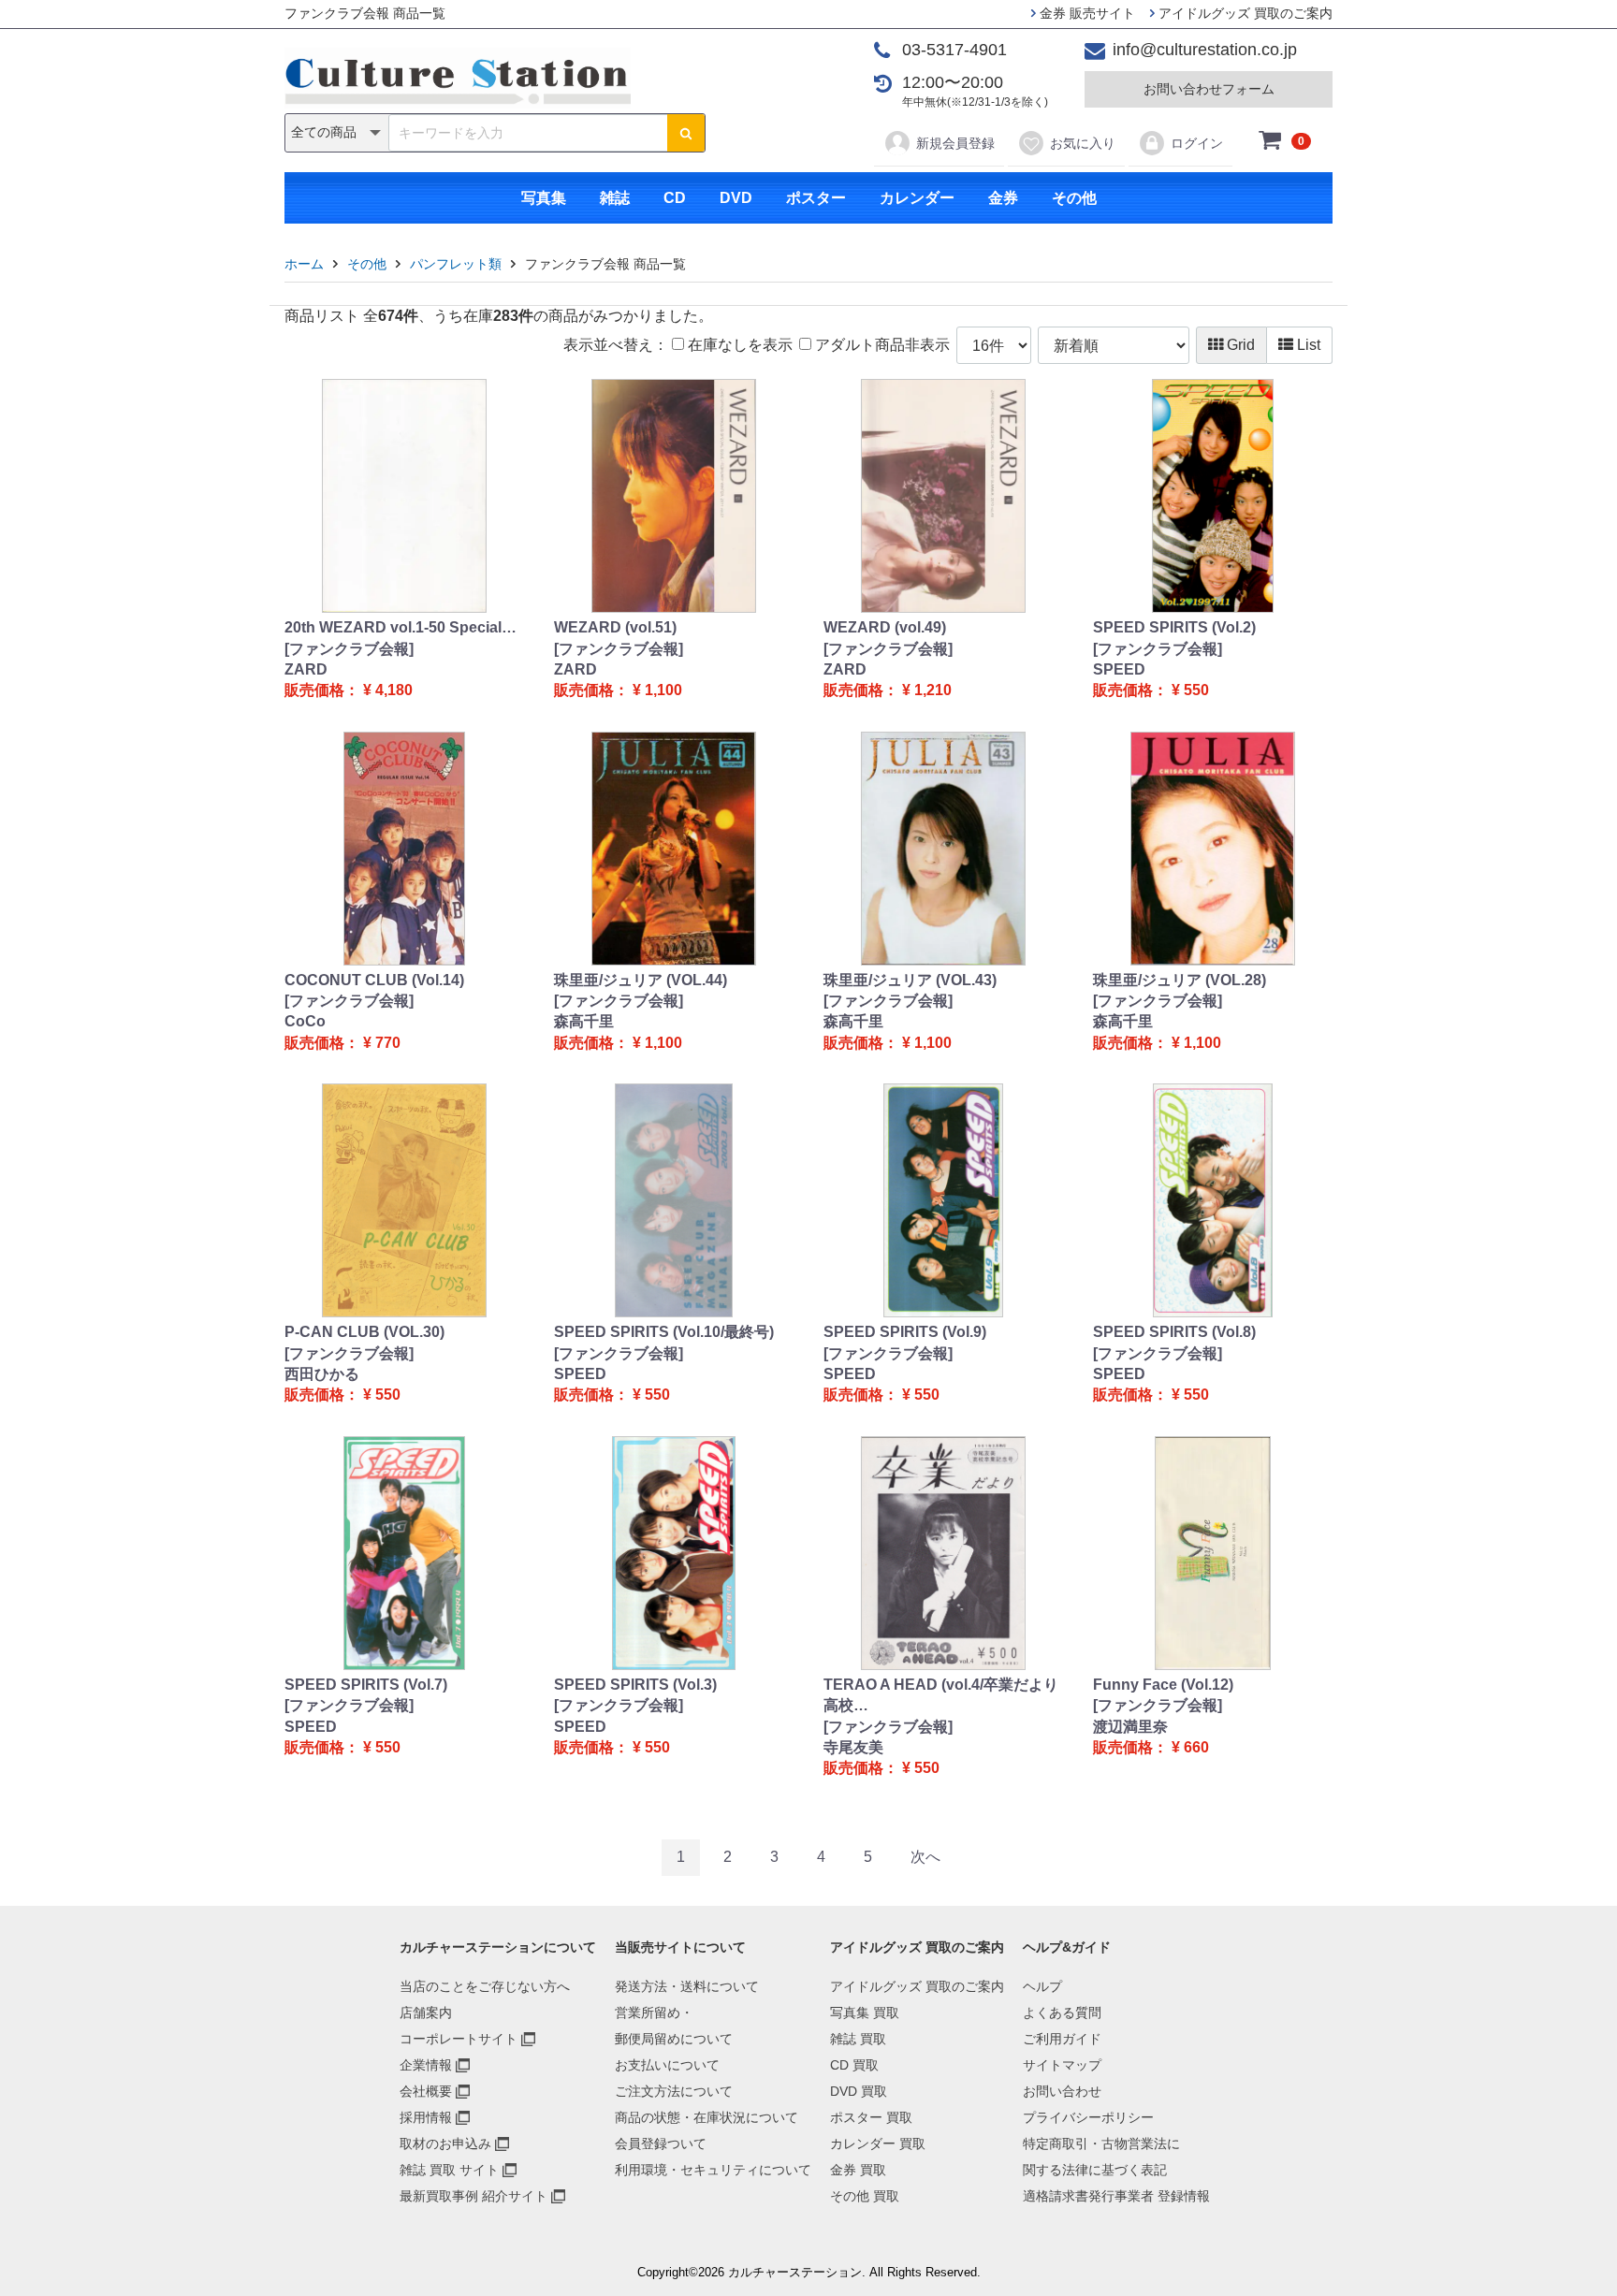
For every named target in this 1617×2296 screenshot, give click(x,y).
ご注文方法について (674, 2091)
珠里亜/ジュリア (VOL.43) (910, 980)
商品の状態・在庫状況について (707, 2117)
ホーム (304, 264)
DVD (736, 198)
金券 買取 (858, 2170)
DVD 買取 (859, 2091)
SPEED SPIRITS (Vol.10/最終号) (664, 1332)
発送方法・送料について (687, 1986)
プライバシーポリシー (1088, 2117)
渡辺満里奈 (1130, 1727)
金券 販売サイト (1085, 13)
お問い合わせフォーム (1209, 89)
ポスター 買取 (871, 2117)
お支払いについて (667, 2065)
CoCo (305, 1021)
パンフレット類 (456, 264)
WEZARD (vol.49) (885, 627)
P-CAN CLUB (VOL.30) (364, 1332)
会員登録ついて (661, 2143)
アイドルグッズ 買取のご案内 (1244, 13)
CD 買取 (854, 2065)
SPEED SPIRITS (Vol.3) (635, 1685)
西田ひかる (322, 1374)
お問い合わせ (1062, 2091)
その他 (1074, 198)
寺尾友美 (853, 1747)
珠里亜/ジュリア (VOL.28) (1180, 980)
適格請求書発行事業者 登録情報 (1116, 2196)
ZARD (306, 669)
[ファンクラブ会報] (349, 649)
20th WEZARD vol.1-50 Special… (401, 627)
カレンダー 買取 (878, 2143)
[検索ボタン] (686, 133)
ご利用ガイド (1062, 2039)
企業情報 (426, 2065)
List (1307, 345)
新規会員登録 (955, 143)
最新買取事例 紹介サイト (473, 2196)
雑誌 (615, 198)
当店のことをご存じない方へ (485, 1986)
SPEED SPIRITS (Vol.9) (905, 1332)
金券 (1003, 198)
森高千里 (584, 1021)
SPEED (1119, 669)
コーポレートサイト (459, 2039)
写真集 (544, 198)
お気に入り (1083, 143)
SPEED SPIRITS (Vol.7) (366, 1685)
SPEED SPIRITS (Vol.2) (1174, 627)
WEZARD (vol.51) (615, 627)
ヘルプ (1042, 1986)
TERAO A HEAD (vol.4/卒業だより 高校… (941, 1695)
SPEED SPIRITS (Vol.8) (1174, 1332)
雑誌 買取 (858, 2039)
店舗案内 (426, 2013)
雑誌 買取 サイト (449, 2170)
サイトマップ (1062, 2065)
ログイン (1197, 143)
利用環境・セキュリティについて (713, 2170)
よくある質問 (1062, 2013)
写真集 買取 (865, 2013)
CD (675, 198)
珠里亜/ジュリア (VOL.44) (641, 980)
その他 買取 (865, 2196)
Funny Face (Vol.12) (1163, 1685)
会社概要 (426, 2091)
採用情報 (426, 2117)
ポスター (816, 198)
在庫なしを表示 (738, 345)
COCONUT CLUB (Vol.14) (374, 980)
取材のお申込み (445, 2143)
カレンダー (917, 198)
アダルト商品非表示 (881, 345)
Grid (1239, 345)
